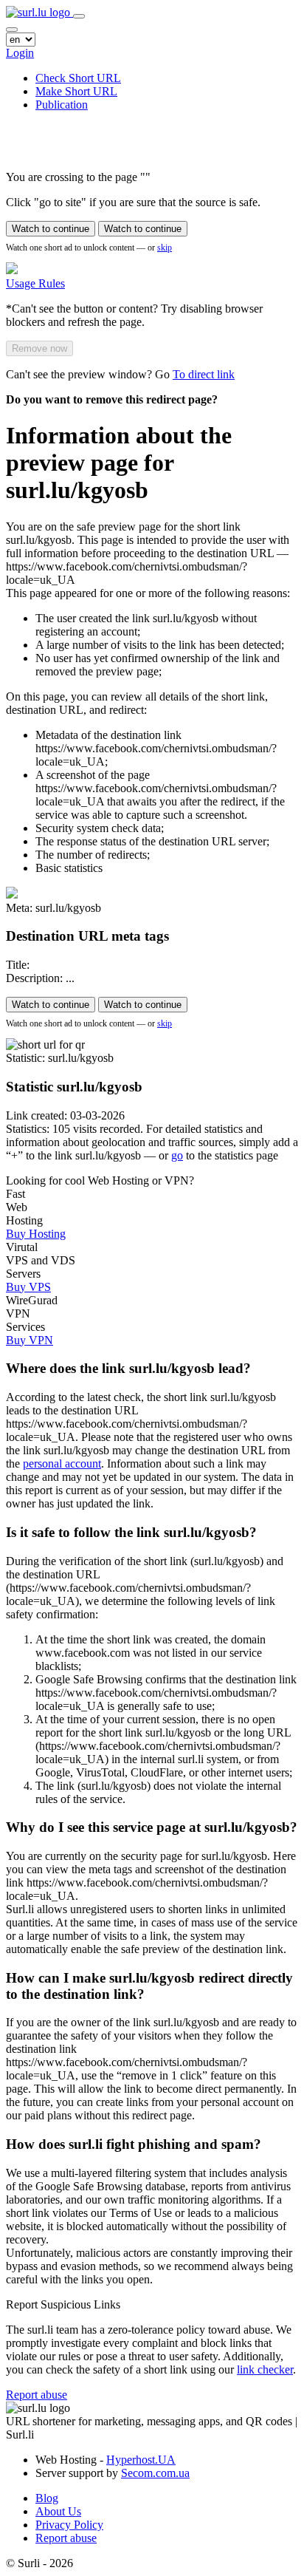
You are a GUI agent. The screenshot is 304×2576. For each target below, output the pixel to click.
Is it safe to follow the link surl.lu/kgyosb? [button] (131, 1532)
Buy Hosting (36, 1234)
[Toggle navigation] (79, 16)
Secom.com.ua (155, 2473)
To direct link (204, 374)
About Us (58, 2511)
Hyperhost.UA (141, 2460)
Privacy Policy (69, 2525)
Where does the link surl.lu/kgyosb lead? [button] (128, 1368)
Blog (47, 2498)
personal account (62, 1464)
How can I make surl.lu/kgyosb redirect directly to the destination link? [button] (149, 1986)
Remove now (39, 348)
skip (165, 248)
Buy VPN (30, 1340)
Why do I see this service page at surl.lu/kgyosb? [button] (152, 1827)
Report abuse (37, 2395)
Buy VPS (28, 1287)
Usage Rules (35, 283)
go (177, 1155)
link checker (265, 2369)
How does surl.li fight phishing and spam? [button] (134, 2144)
